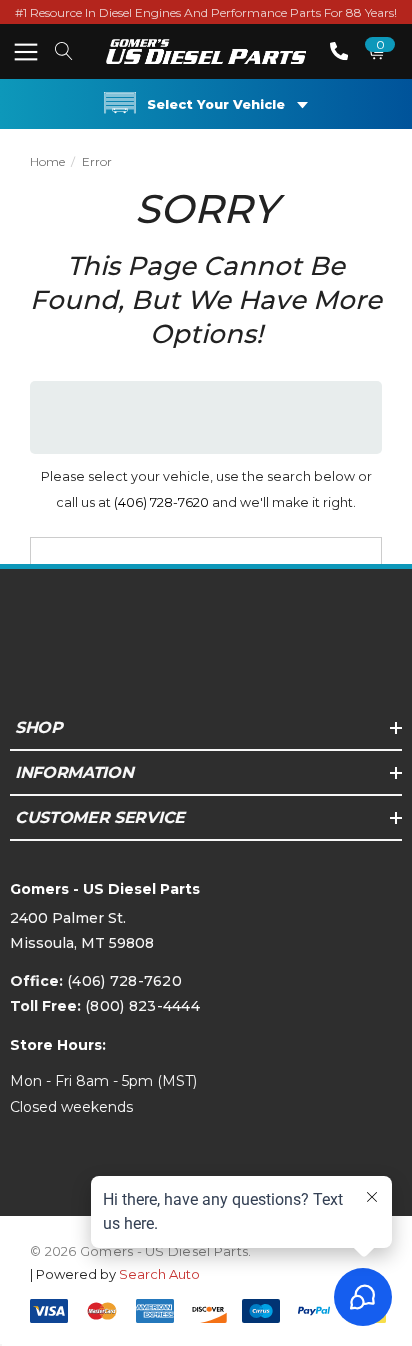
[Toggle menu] (25, 51)
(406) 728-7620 (161, 502)
